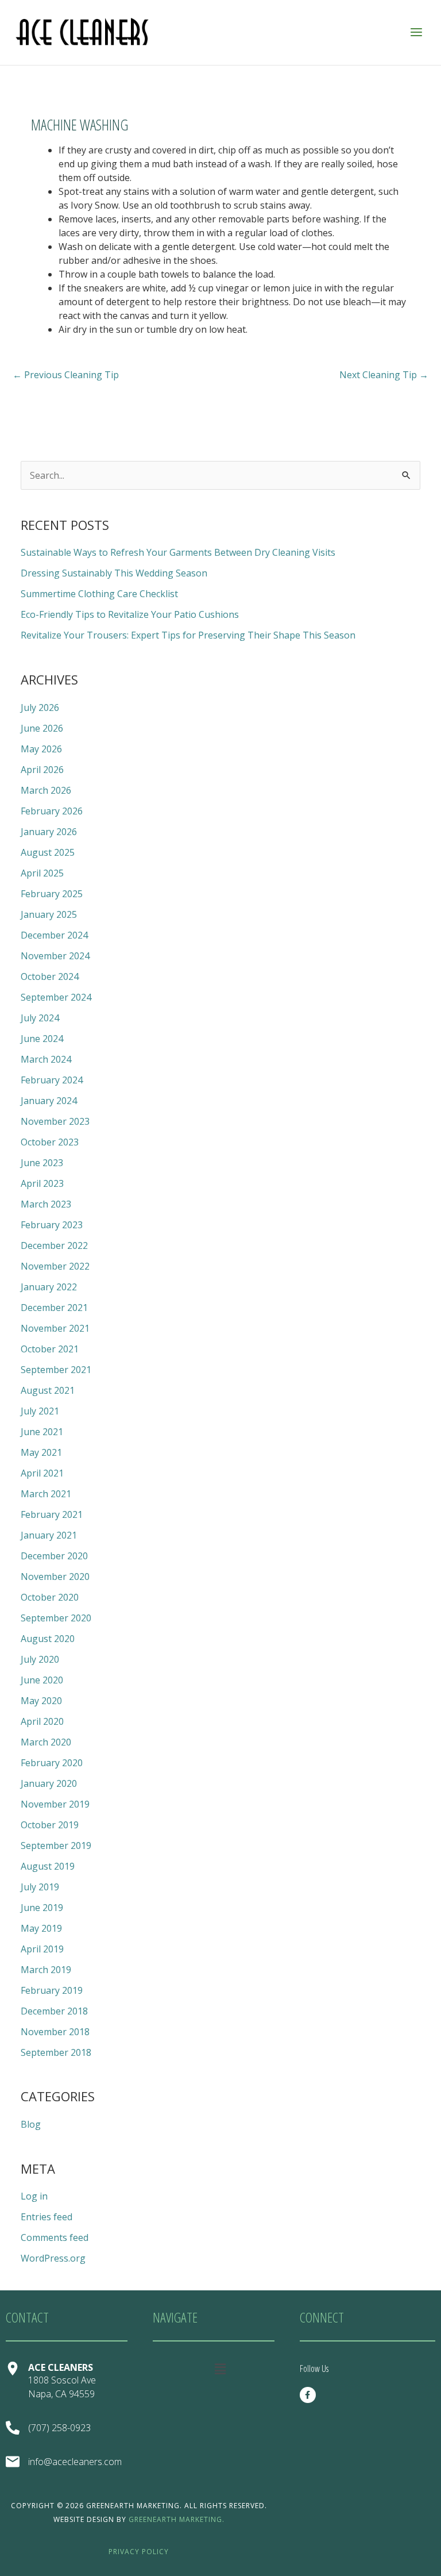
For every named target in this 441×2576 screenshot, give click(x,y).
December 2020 (54, 1556)
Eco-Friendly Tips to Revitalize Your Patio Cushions (130, 614)
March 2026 (46, 790)
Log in (34, 2196)
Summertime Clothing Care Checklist (99, 594)
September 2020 (56, 1618)
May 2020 (41, 1701)
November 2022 (55, 1266)
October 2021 (50, 1349)
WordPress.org (53, 2258)
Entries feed (47, 2217)
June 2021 (42, 1432)
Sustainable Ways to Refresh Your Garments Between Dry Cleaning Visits (178, 552)
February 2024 (52, 1080)
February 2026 (52, 811)
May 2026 (41, 749)
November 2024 (55, 956)
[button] (220, 2369)
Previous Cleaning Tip (66, 375)
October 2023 (50, 1142)
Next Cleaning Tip (384, 375)
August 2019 (48, 1866)
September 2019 (56, 1846)
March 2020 (46, 1742)
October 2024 (50, 976)
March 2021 (46, 1494)
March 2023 (46, 1204)
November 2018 (55, 2032)
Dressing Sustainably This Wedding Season (114, 573)
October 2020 (50, 1597)
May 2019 (41, 1928)
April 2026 (42, 770)
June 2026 (42, 728)
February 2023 (52, 1225)
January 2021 (49, 1535)
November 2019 (55, 1804)
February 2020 (52, 1763)
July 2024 (40, 1018)
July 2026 (40, 708)
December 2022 (54, 1245)
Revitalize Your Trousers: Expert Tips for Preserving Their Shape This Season (188, 635)
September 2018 (56, 2052)
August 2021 (48, 1390)
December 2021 (54, 1308)
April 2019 (42, 1949)
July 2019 (40, 1887)
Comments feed (55, 2237)
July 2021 (40, 1411)
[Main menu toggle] (416, 32)
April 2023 (42, 1183)
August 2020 (48, 1639)
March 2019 (46, 1970)
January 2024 (49, 1101)
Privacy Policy (139, 2552)
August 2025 (48, 852)
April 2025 (42, 873)
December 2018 (54, 2011)
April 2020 (42, 1721)
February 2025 (52, 894)
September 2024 (56, 997)
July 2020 (40, 1659)
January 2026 (49, 832)
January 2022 (49, 1287)
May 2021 (41, 1452)
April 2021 (42, 1473)
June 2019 (42, 1908)
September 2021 (56, 1370)
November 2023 (55, 1121)
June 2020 (42, 1680)
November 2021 (55, 1328)
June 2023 (42, 1163)
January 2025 (49, 914)
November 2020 (55, 1577)
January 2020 (49, 1783)
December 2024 (54, 935)
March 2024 (46, 1059)
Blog (31, 2124)
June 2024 (42, 1039)
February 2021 (52, 1514)
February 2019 (52, 1990)
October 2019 (50, 1825)
